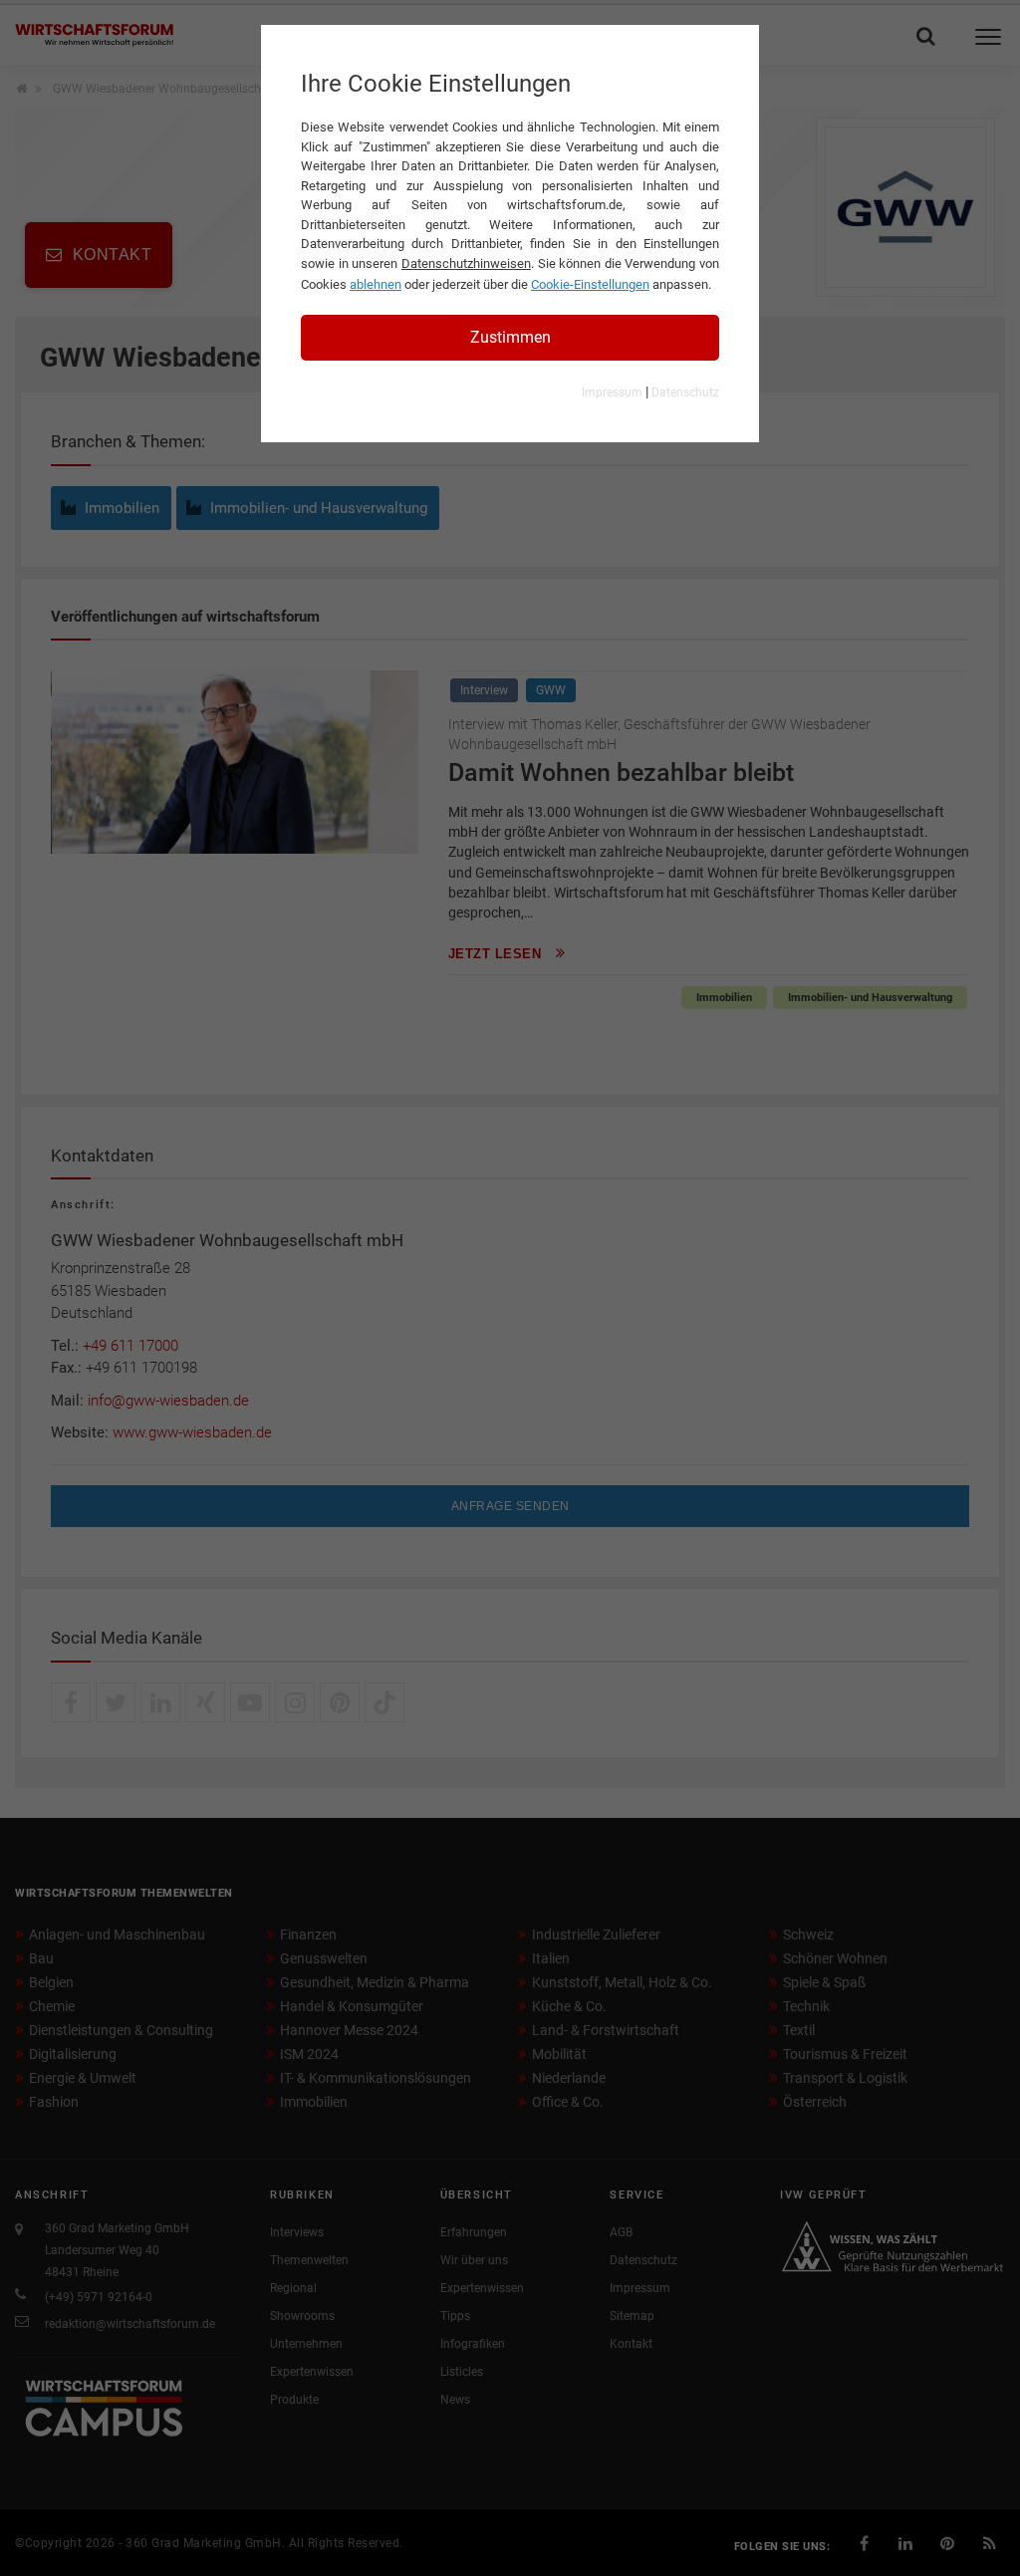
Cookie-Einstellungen (590, 284)
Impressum (612, 392)
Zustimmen (510, 337)
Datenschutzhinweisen (466, 263)
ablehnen (376, 284)
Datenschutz (685, 392)
